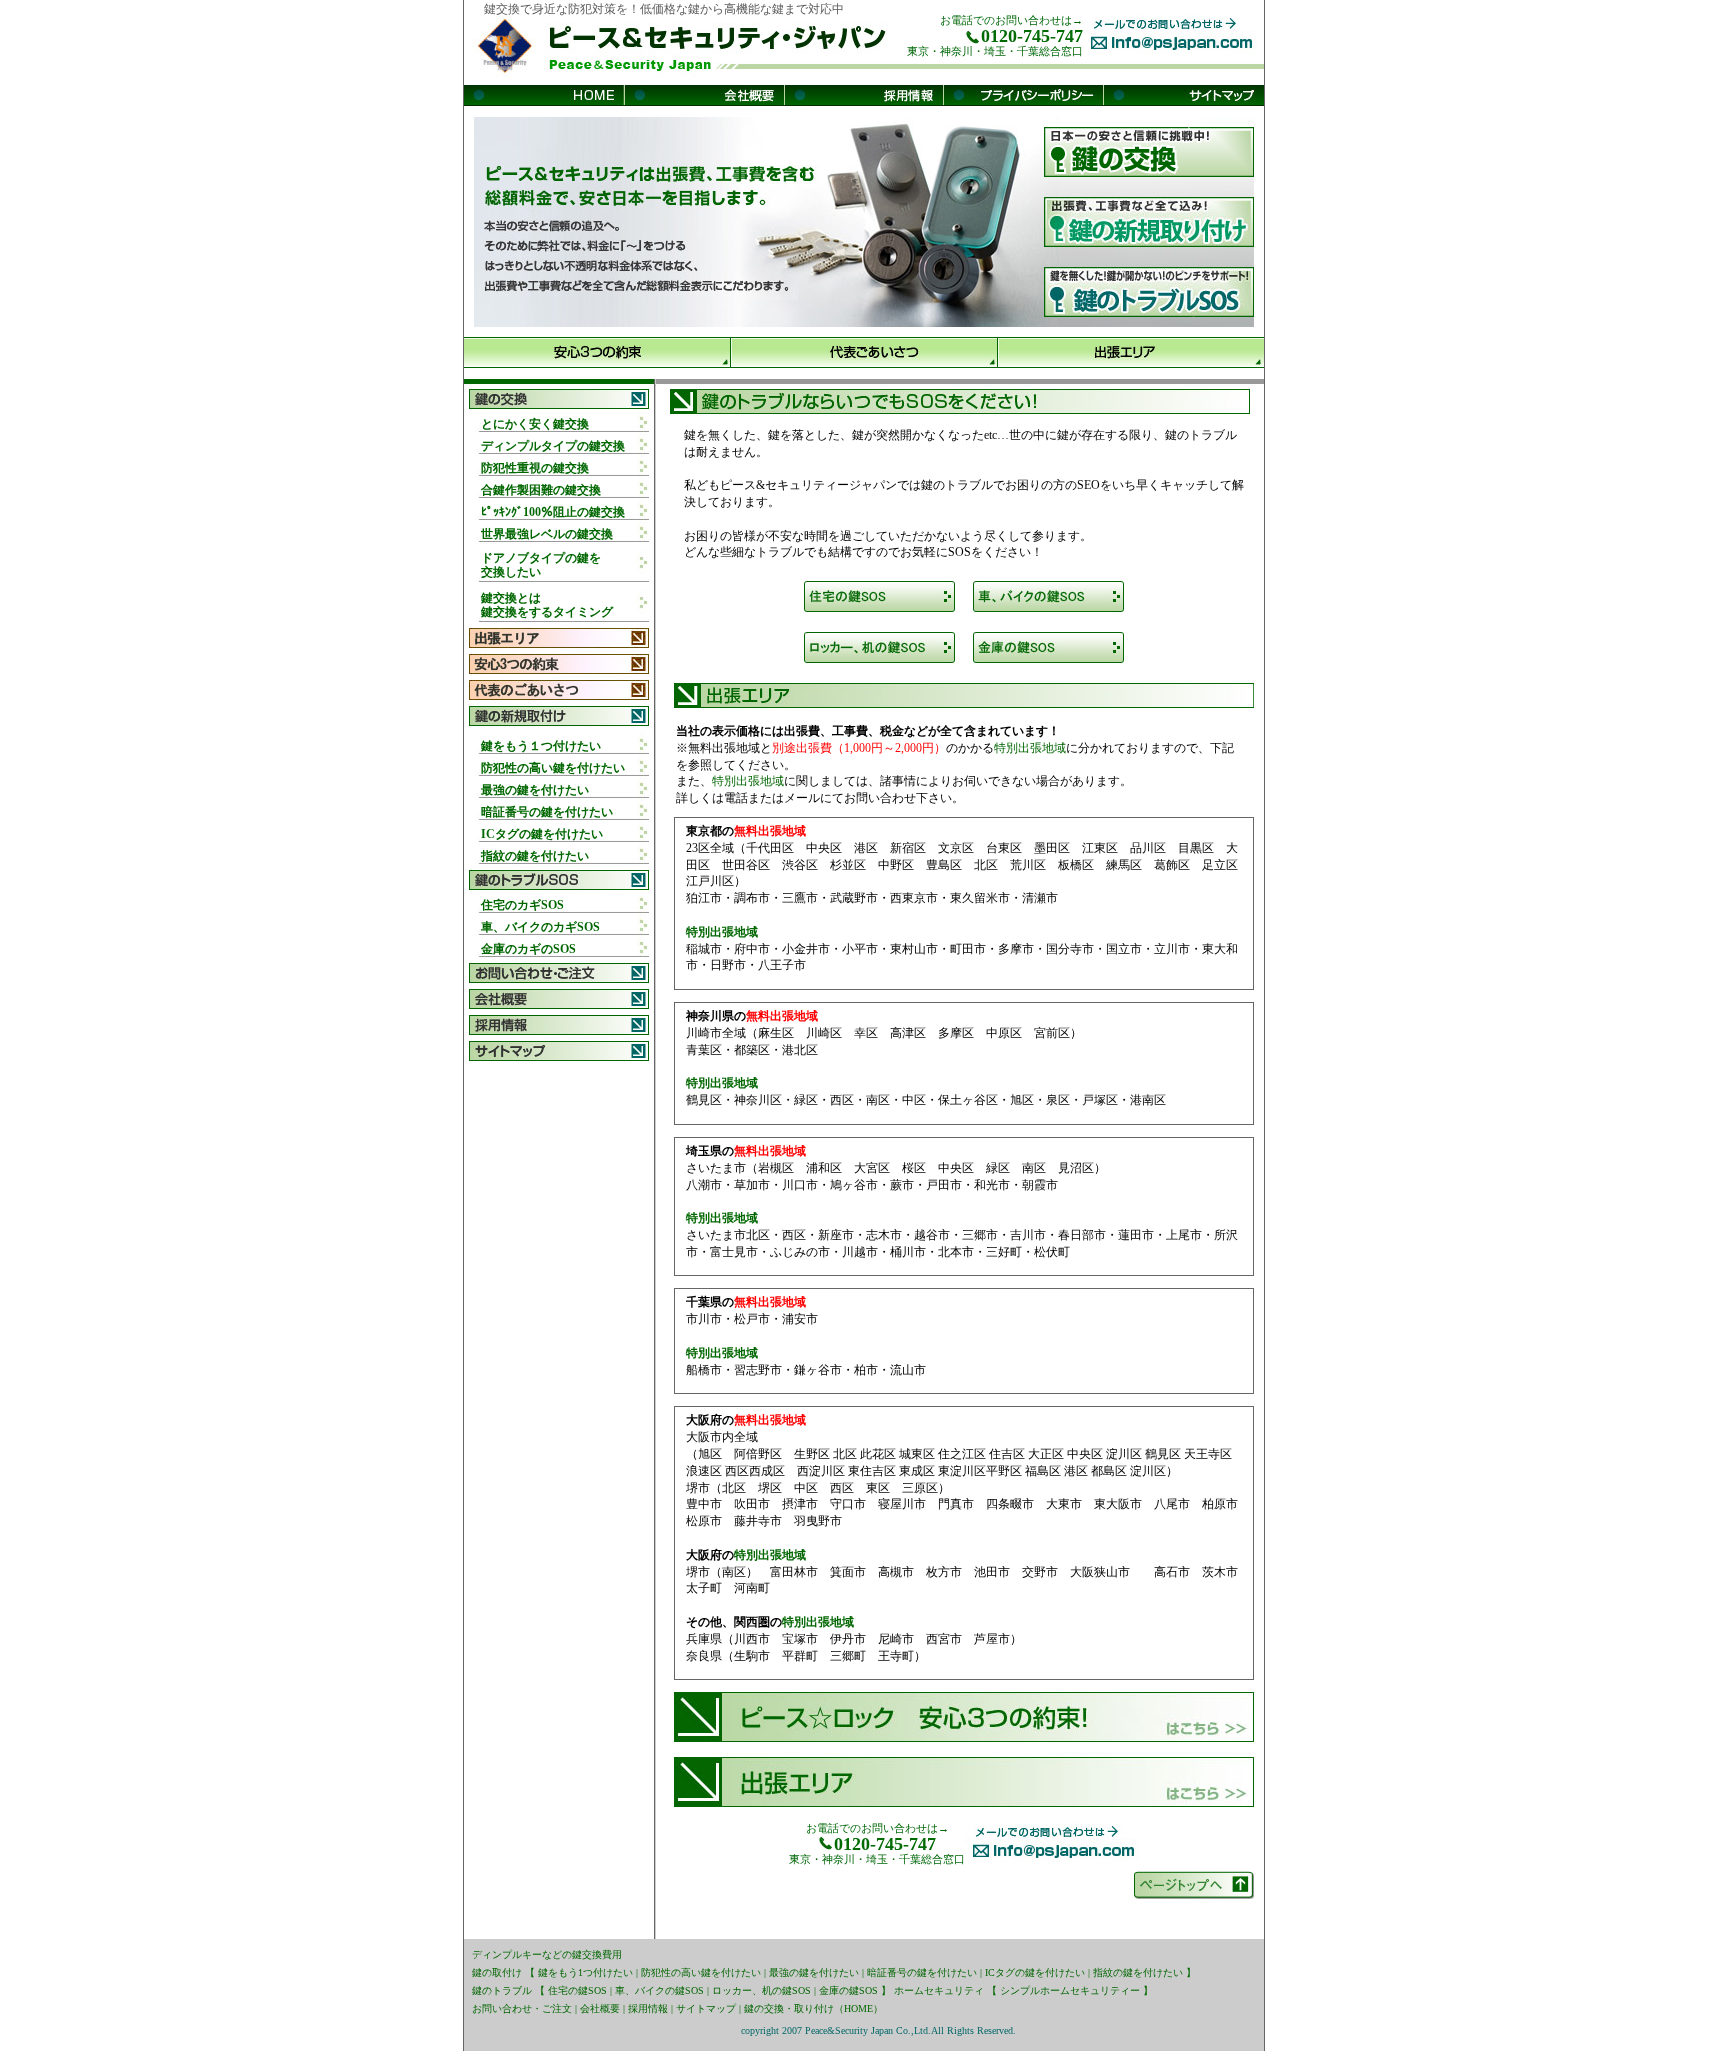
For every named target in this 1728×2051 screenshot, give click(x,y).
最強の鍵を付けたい (535, 790)
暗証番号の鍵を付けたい (547, 812)
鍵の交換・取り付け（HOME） (813, 2008)
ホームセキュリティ (939, 1990)
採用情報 (648, 2008)
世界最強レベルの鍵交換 (547, 534)
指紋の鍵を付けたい (535, 856)
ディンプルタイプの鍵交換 (553, 446)
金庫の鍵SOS (848, 1990)
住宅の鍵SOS (577, 1990)
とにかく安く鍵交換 (535, 424)
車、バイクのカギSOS (540, 927)
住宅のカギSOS (522, 905)
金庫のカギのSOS (528, 949)
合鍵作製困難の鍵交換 (541, 490)
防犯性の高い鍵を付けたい (553, 768)
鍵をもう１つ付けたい (541, 746)
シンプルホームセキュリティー (1070, 1990)
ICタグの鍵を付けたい (542, 834)
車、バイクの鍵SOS (659, 1990)
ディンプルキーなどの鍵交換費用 (547, 1954)
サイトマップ (706, 2008)
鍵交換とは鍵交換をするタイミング (547, 605)
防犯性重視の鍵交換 (535, 468)
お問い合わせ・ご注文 (522, 2008)
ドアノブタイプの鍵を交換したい (541, 565)
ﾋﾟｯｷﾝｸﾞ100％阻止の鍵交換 (553, 512)
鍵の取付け (497, 1972)
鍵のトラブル (502, 1990)
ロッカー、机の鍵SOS (761, 1990)
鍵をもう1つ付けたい (585, 1972)
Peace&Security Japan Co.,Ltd (866, 2030)
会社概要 (600, 2008)
